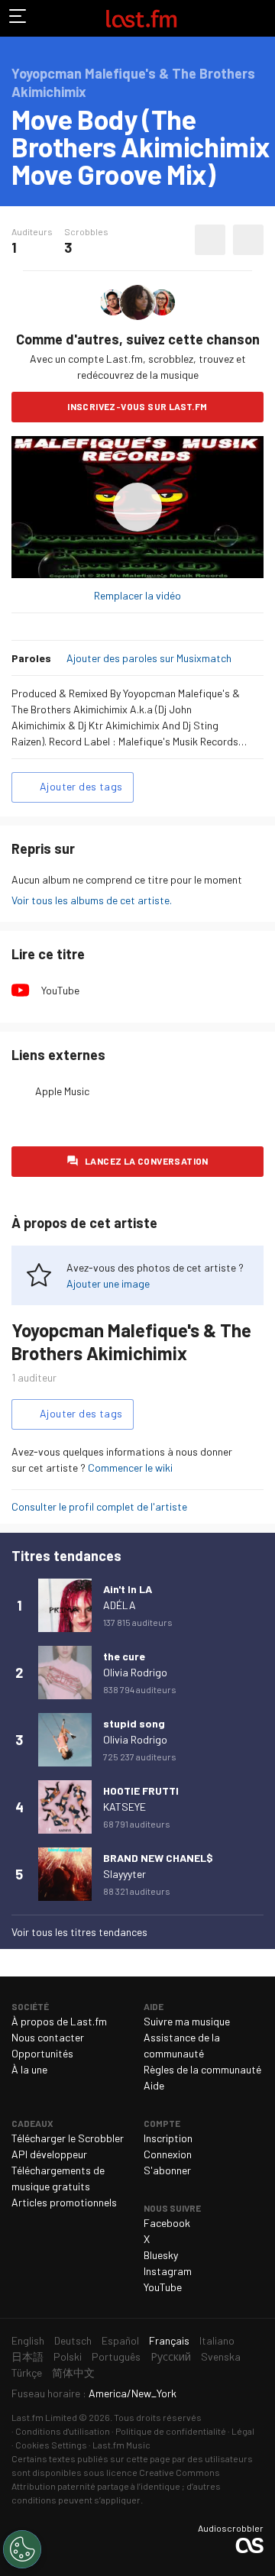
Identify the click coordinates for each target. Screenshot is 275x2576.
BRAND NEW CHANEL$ (158, 1858)
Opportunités (42, 2053)
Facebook (167, 2223)
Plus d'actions (248, 240)
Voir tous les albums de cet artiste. (92, 900)
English (28, 2340)
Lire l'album (137, 507)
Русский (171, 2356)
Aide (154, 2085)
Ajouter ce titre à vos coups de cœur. (210, 240)
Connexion (168, 2154)
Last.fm (141, 18)
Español (120, 2340)
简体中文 (73, 2372)
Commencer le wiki (130, 1467)
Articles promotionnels (64, 2202)
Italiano (217, 2340)
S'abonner (167, 2170)
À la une (29, 2069)
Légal (243, 2431)
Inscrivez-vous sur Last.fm (137, 406)
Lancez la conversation (147, 1161)
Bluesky (161, 2255)
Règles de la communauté (202, 2069)
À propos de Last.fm (59, 2021)
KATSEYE (125, 1807)
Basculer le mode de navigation (18, 18)
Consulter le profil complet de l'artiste (99, 1506)
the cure (124, 1656)
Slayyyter (125, 1874)
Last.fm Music (121, 2445)
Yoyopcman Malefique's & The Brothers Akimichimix (131, 1341)
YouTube (60, 990)
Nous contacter (48, 2037)
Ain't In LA (128, 1589)
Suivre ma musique (187, 2021)
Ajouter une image (108, 1283)
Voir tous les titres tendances (79, 1932)
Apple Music (62, 1091)
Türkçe (27, 2372)
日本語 (27, 2356)
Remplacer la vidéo (137, 595)
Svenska (221, 2356)
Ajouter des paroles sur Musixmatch (149, 658)
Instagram (168, 2271)
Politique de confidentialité (171, 2431)
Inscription (168, 2138)
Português (116, 2356)
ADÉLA (120, 1605)
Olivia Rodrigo (135, 1672)
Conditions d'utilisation (63, 2431)
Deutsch (73, 2340)
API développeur (49, 2154)
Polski (68, 2356)
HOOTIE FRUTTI (141, 1791)
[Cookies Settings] (22, 2549)
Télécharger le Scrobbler (68, 2138)
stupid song (134, 1723)
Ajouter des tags (81, 786)
